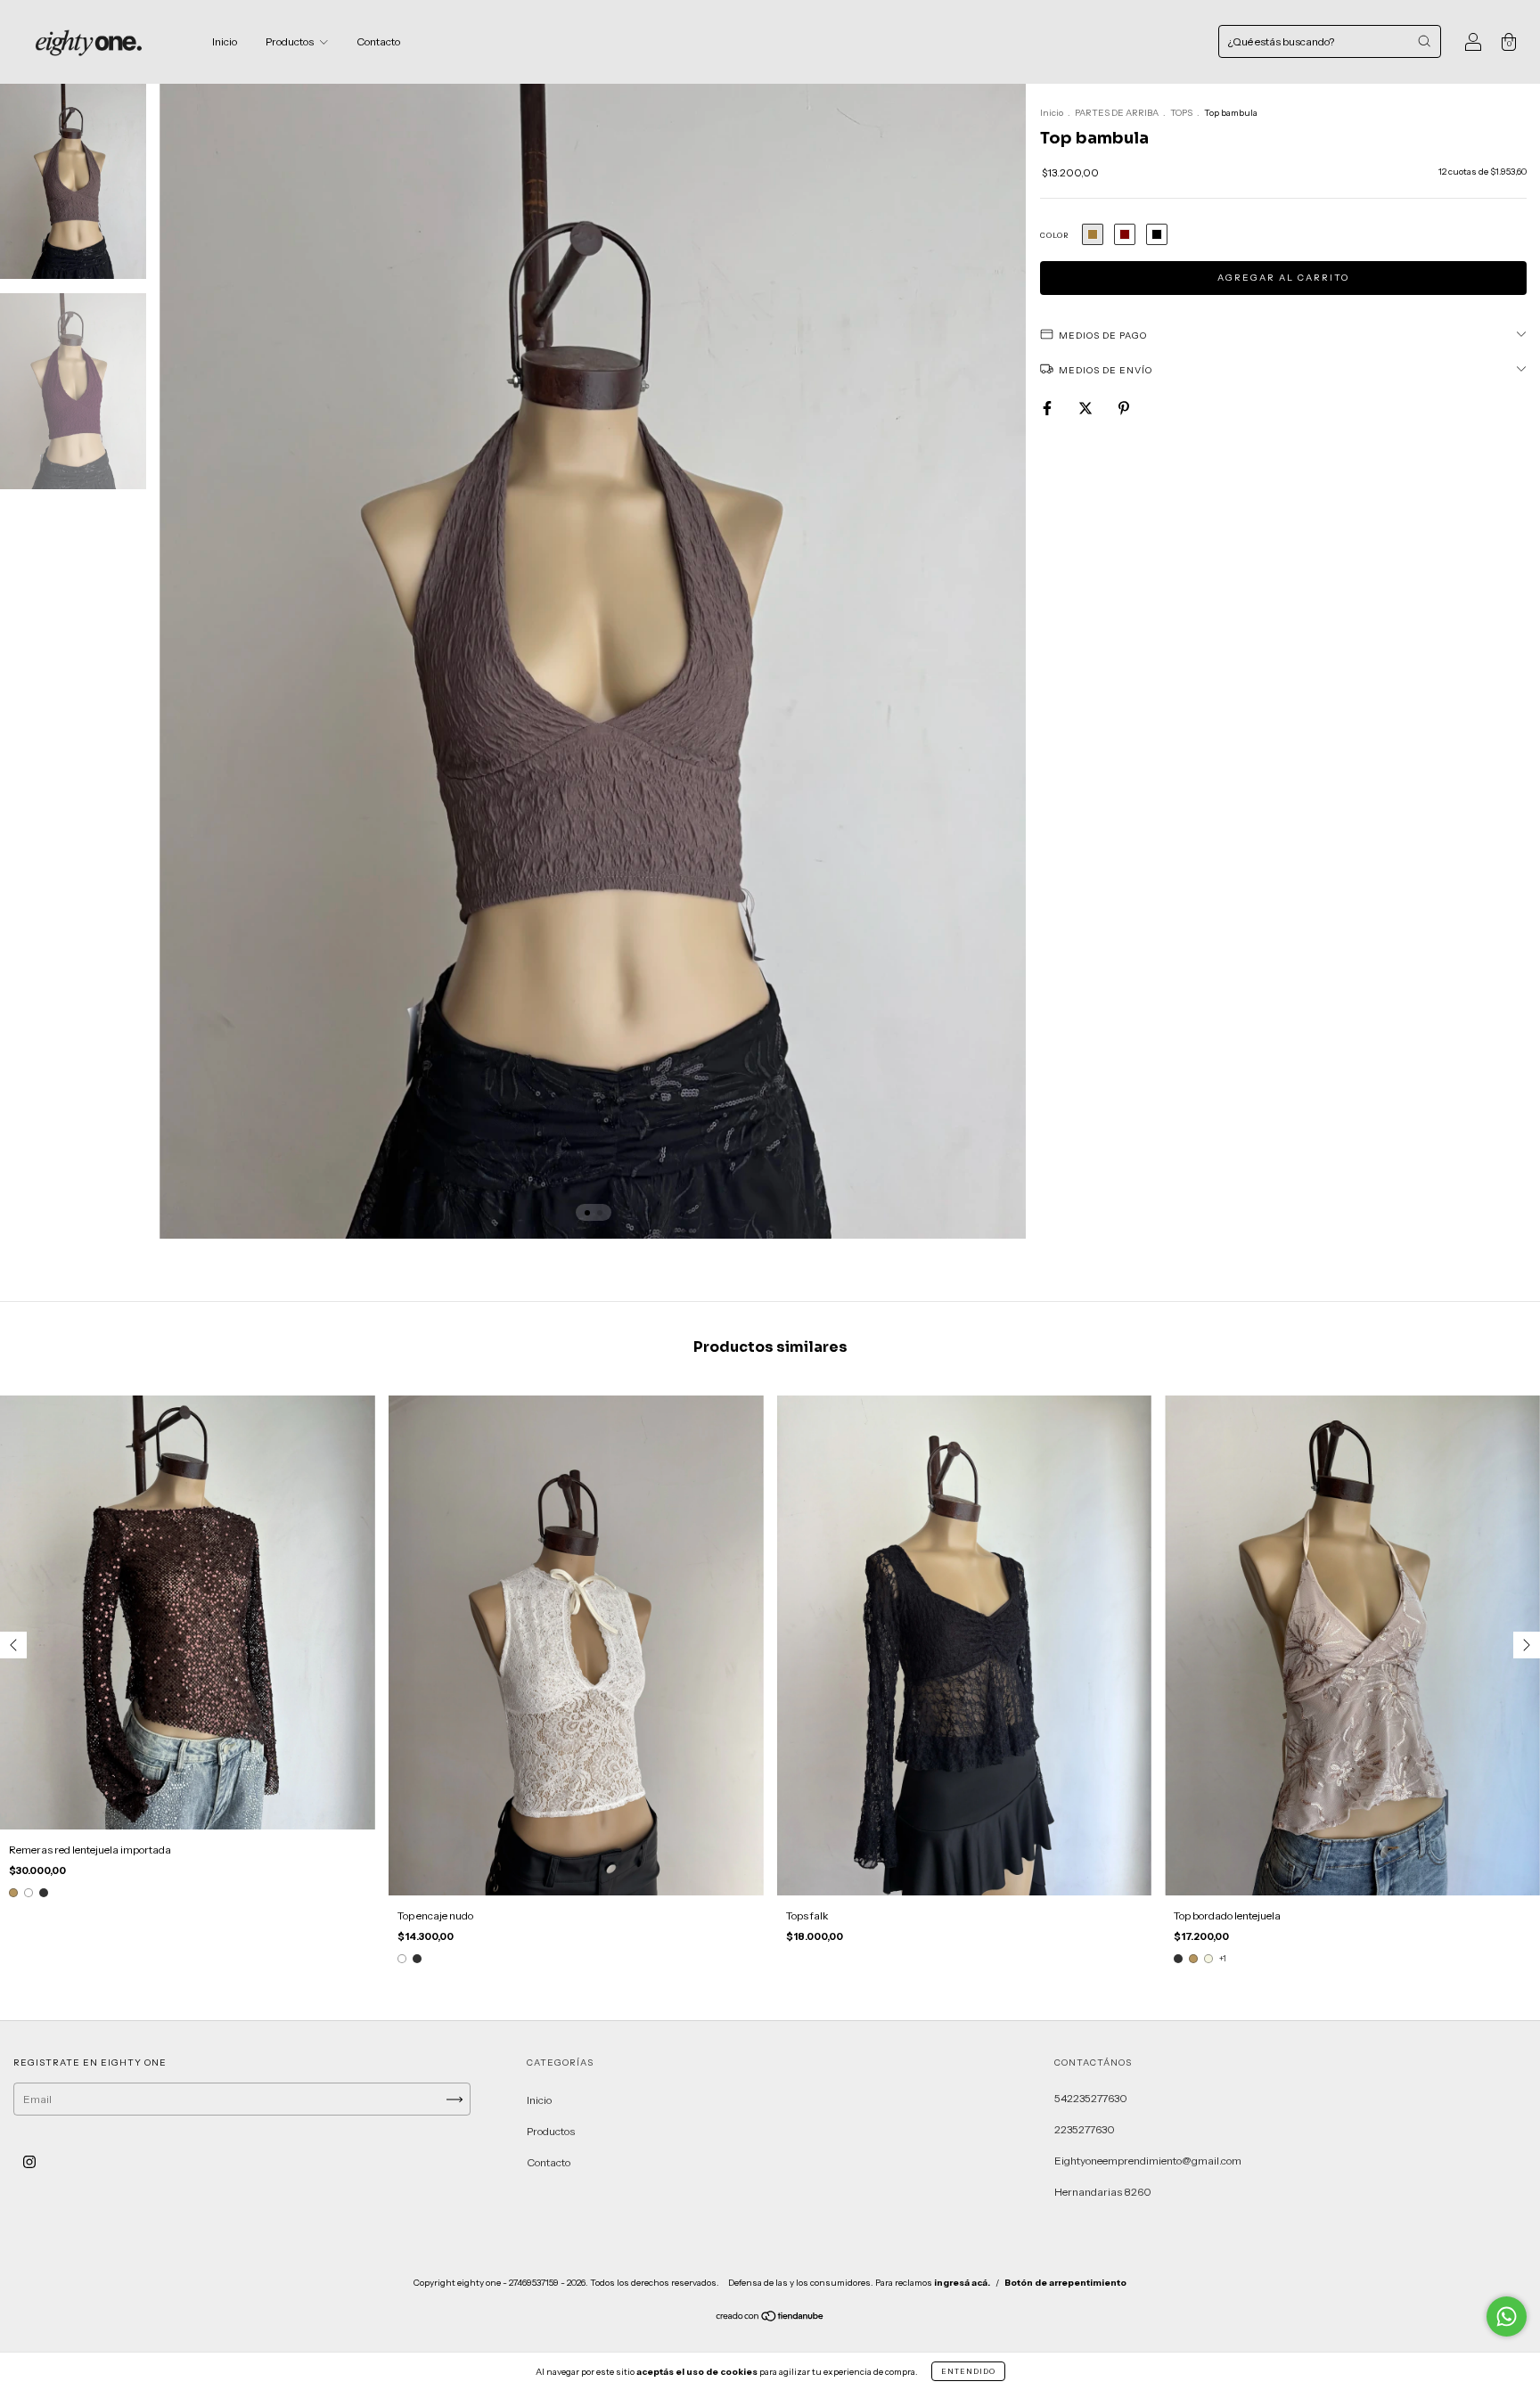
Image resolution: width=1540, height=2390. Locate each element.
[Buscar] (1424, 41)
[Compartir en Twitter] (1086, 408)
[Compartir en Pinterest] (1124, 408)
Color (1054, 235)
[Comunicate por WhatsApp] (1507, 2316)
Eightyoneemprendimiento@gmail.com (1148, 2161)
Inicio (225, 41)
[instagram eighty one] (29, 2162)
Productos (291, 41)
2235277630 (1085, 2129)
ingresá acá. (962, 2283)
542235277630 (1091, 2098)
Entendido (968, 2371)
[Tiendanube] (770, 2318)
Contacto (378, 41)
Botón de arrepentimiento (1065, 2283)
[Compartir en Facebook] (1048, 408)
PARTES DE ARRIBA (1117, 113)
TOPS (1181, 113)
